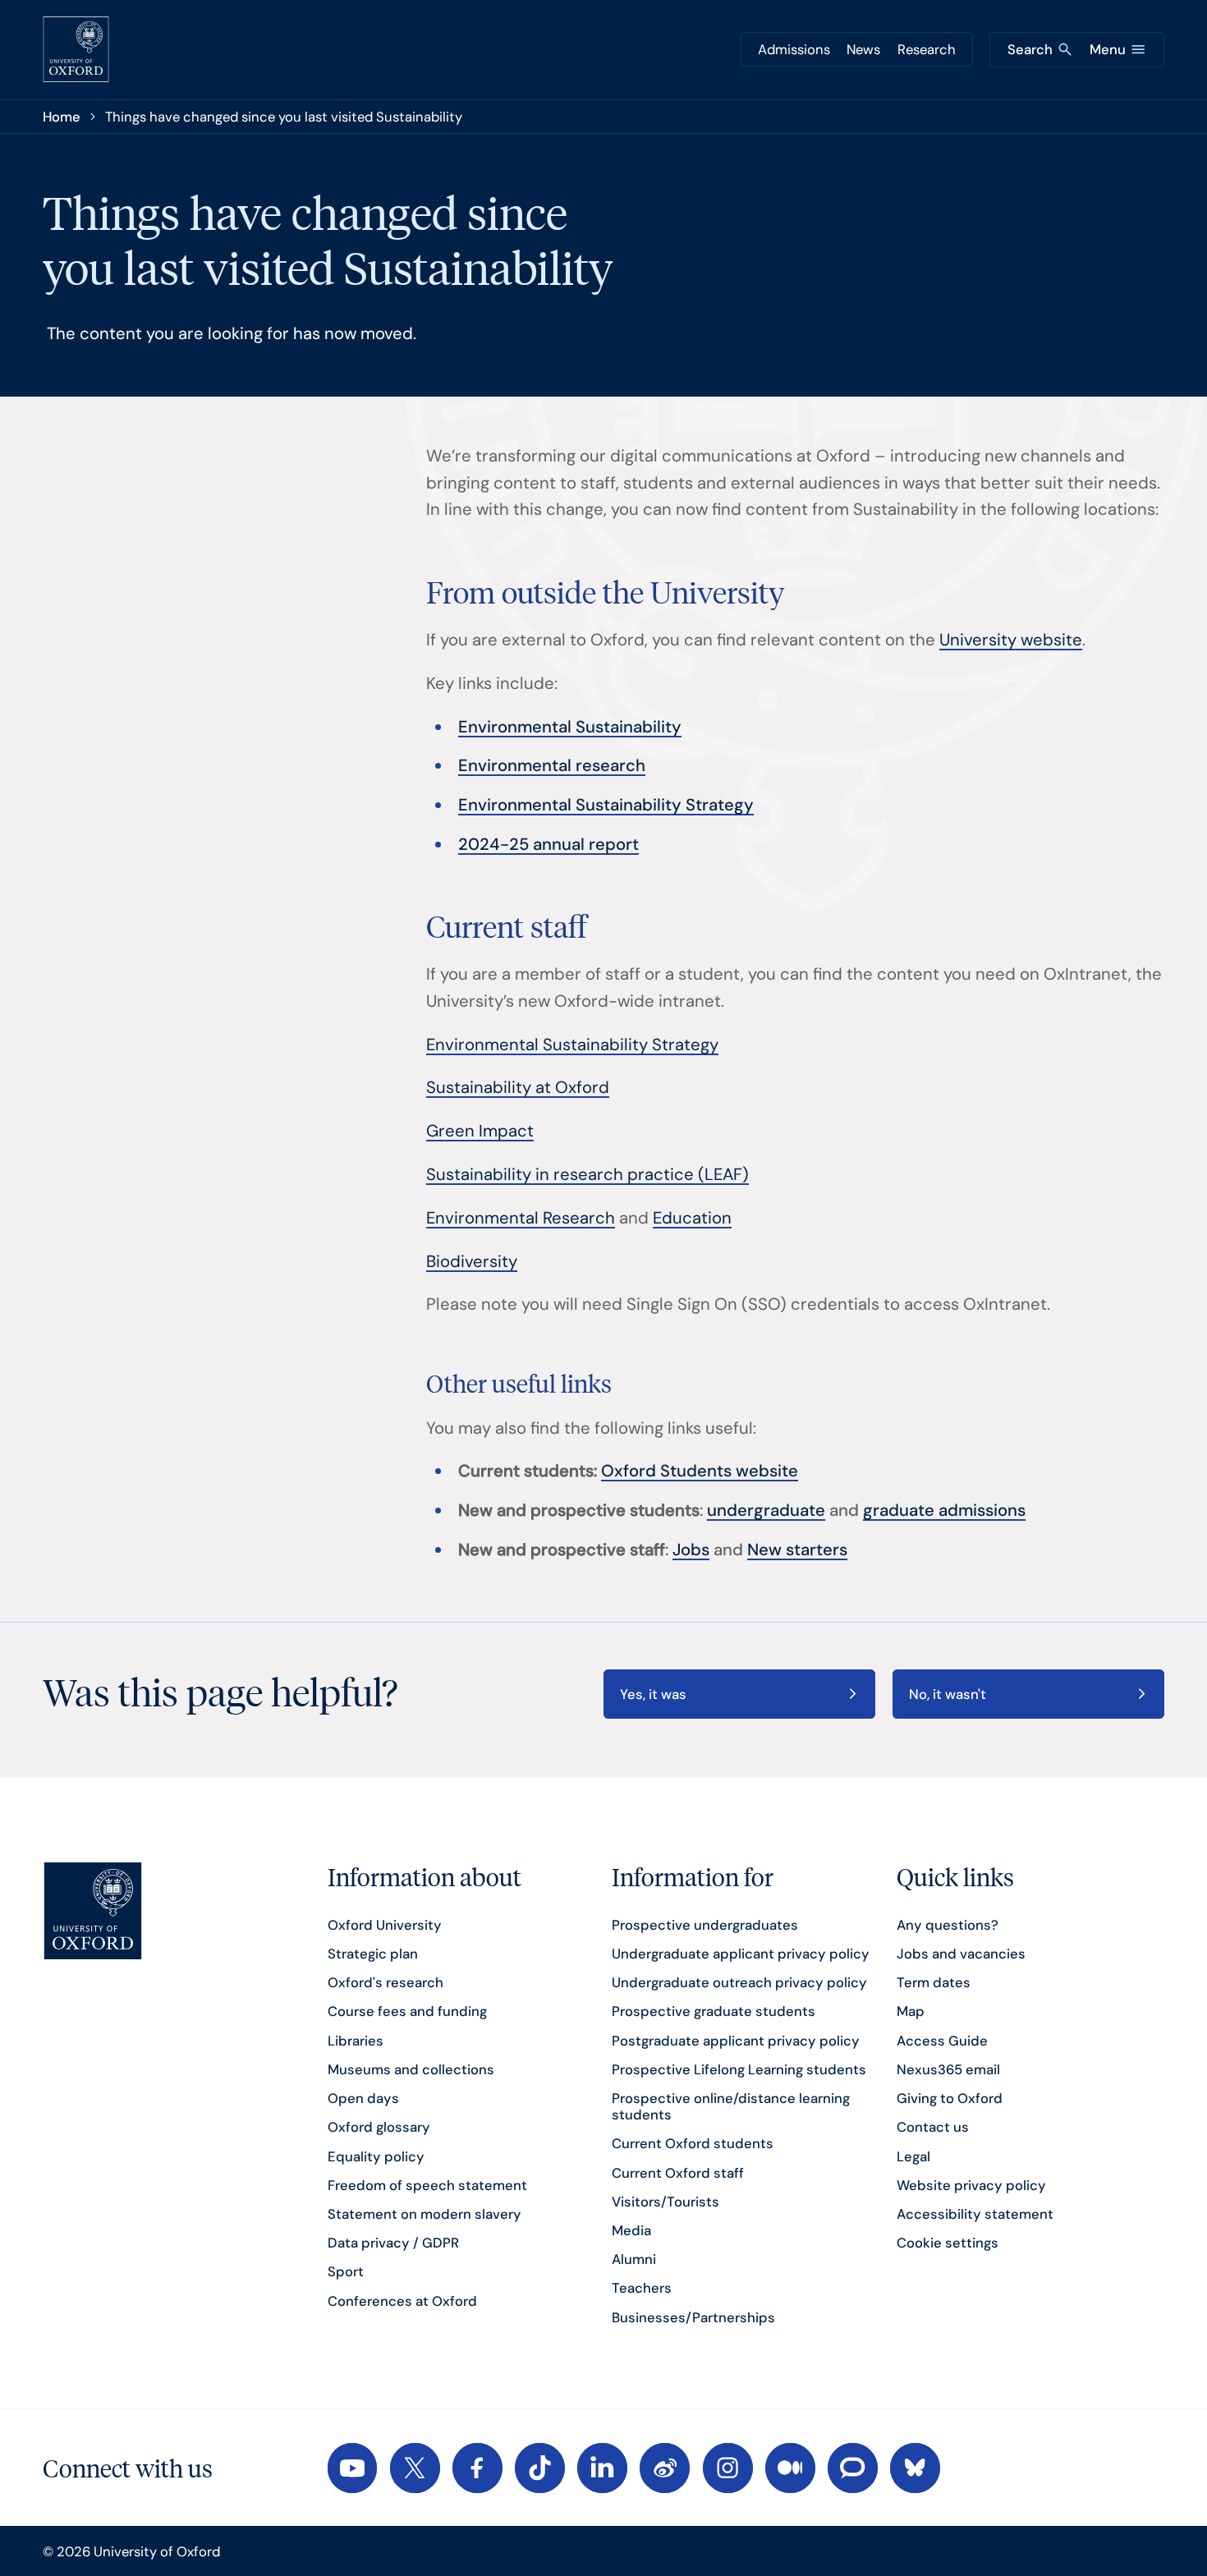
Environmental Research (521, 1218)
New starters (797, 1550)
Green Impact (480, 1131)
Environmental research (552, 765)
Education (692, 1218)
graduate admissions (944, 1510)
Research (927, 49)
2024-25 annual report (548, 844)
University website (1011, 640)
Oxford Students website (700, 1471)
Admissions (794, 49)
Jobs (691, 1550)
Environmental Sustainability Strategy (606, 805)
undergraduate (766, 1510)
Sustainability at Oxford (518, 1087)
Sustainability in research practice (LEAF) (587, 1174)
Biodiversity (472, 1261)
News (863, 49)
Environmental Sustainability (570, 727)
